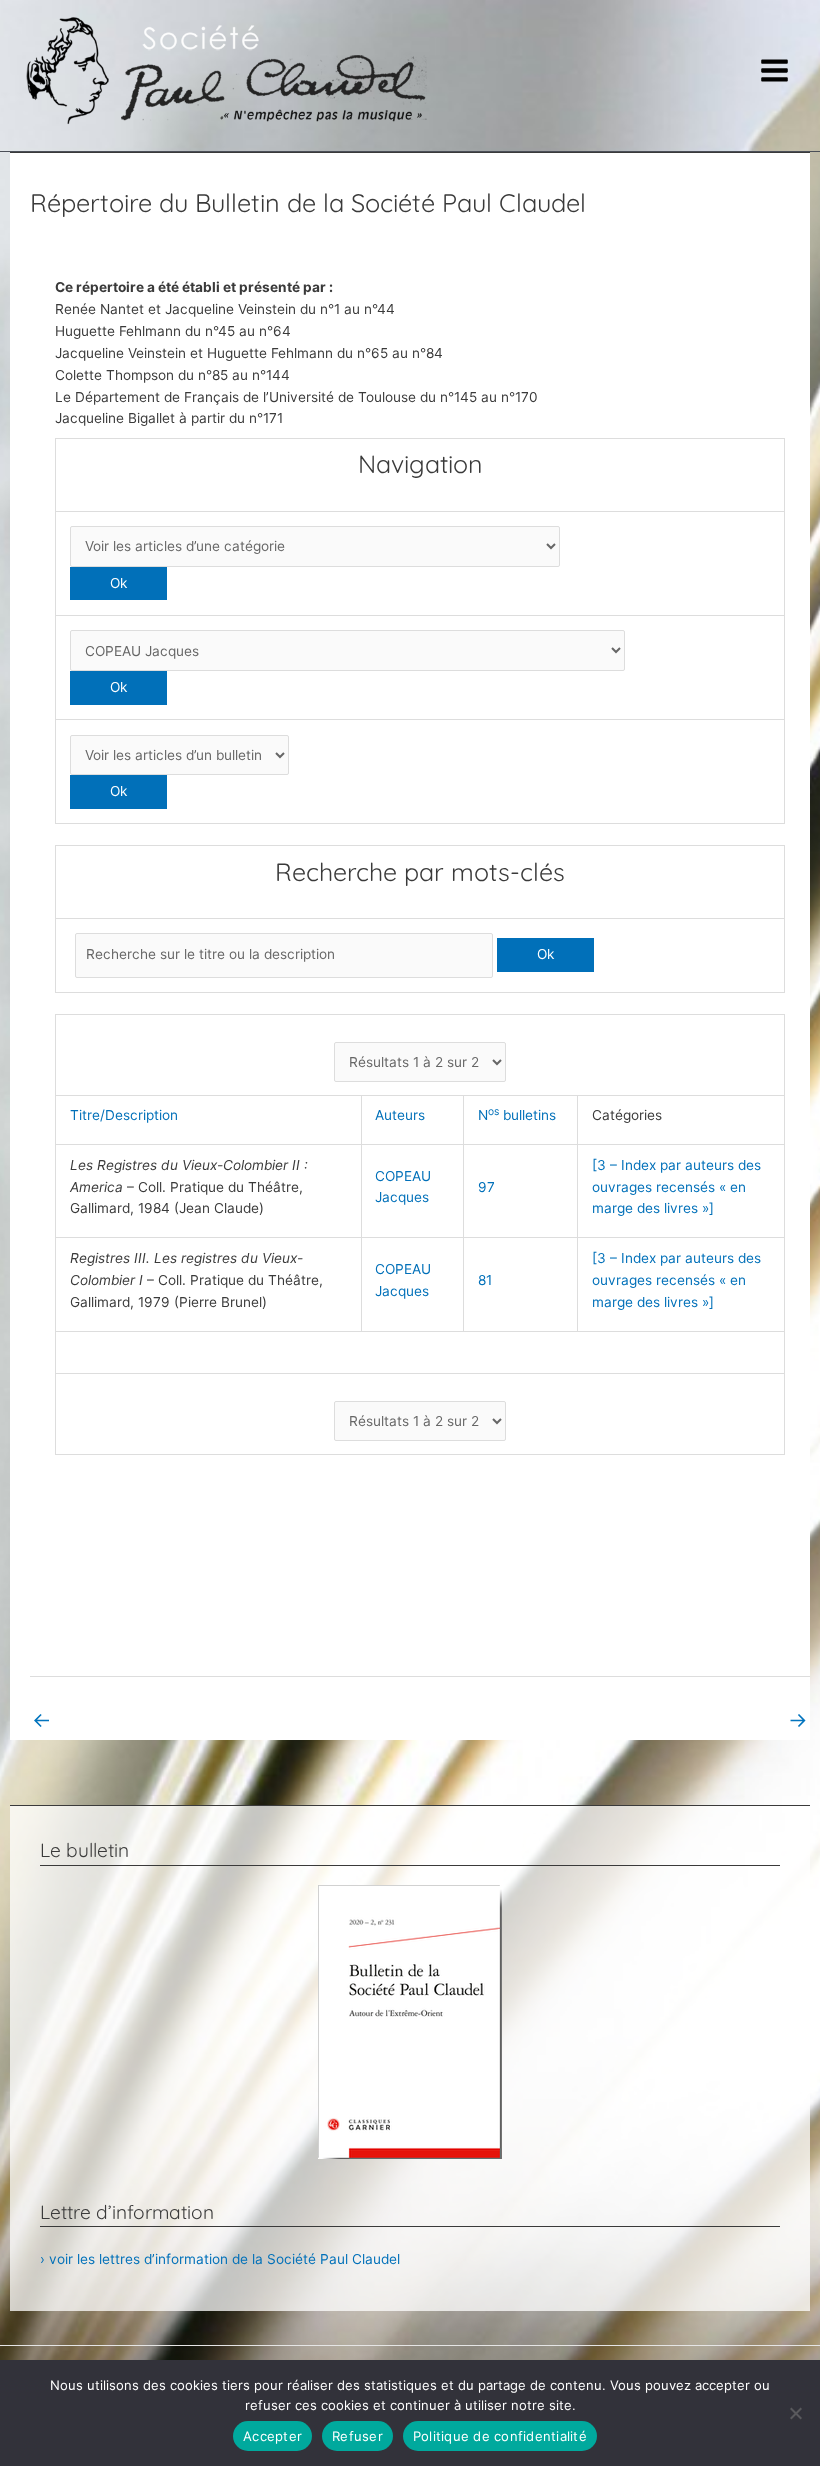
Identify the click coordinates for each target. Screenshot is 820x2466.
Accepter (272, 2436)
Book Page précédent (113, 1719)
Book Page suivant (736, 1719)
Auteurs (404, 1115)
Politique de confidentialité (500, 2436)
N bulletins (521, 1115)
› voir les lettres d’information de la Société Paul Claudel (220, 2259)
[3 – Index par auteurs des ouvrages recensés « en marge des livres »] (676, 1187)
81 (485, 1280)
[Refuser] (795, 2413)
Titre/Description (128, 1115)
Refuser (357, 2436)
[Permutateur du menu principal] (775, 71)
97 (486, 1187)
